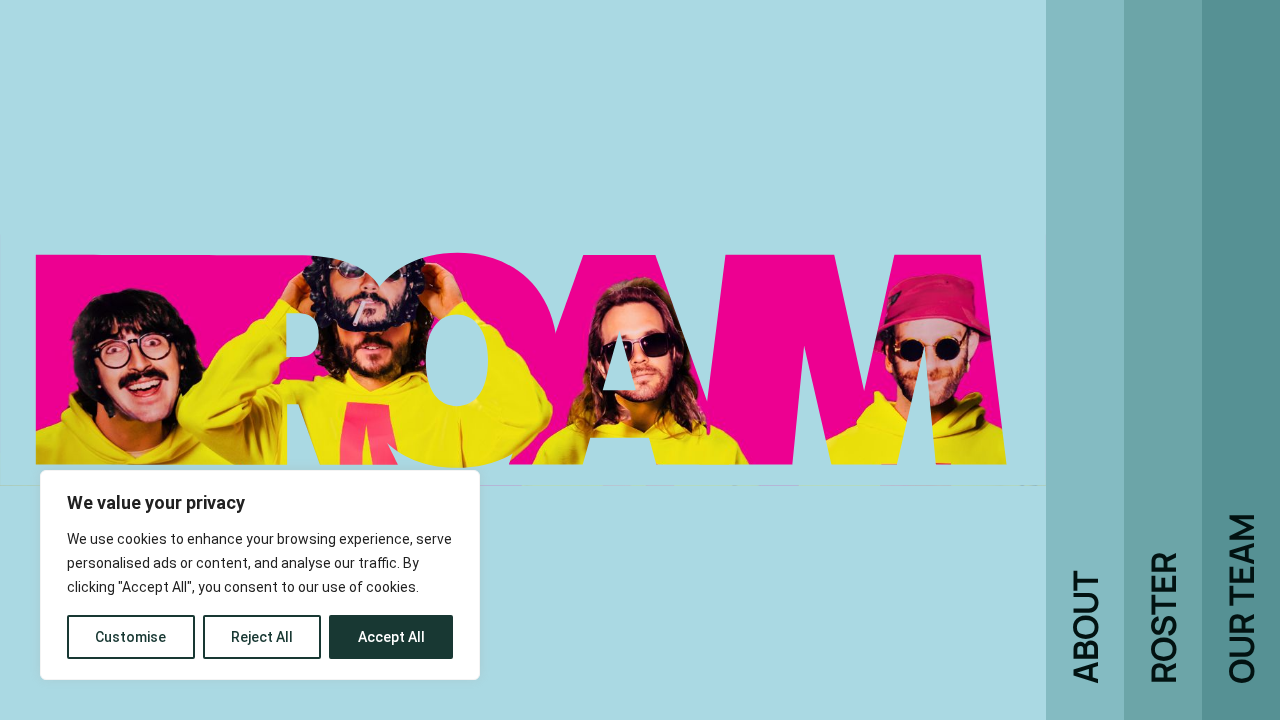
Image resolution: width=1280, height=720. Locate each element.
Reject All (262, 637)
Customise (130, 637)
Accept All (391, 637)
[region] (260, 575)
